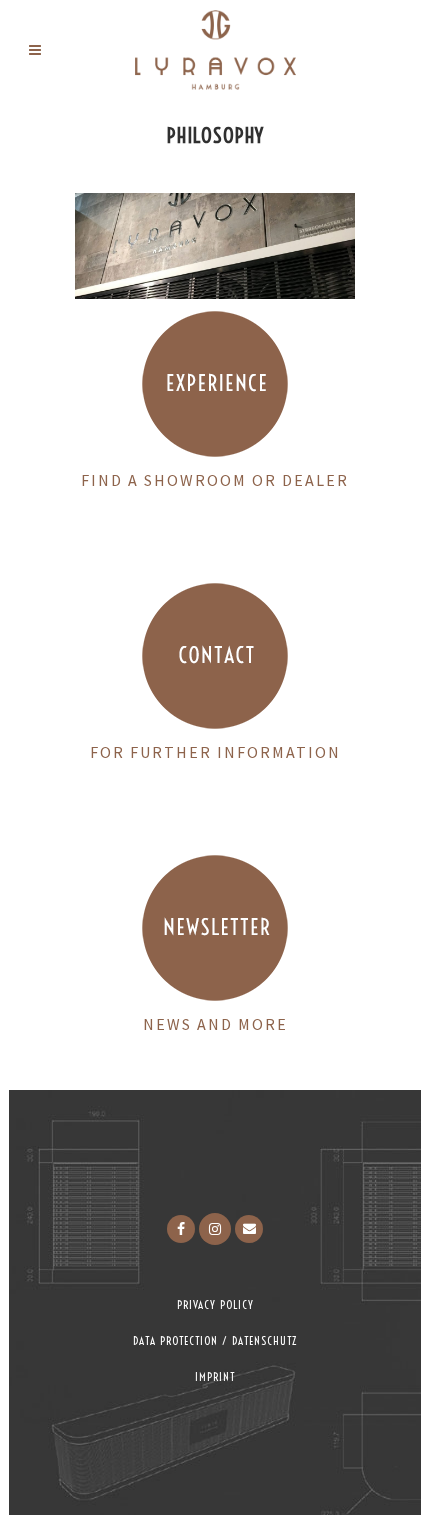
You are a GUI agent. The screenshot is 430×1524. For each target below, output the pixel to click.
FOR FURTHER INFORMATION (215, 752)
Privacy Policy (215, 1305)
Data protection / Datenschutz (215, 1341)
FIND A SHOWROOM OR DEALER (215, 480)
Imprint (215, 1377)
